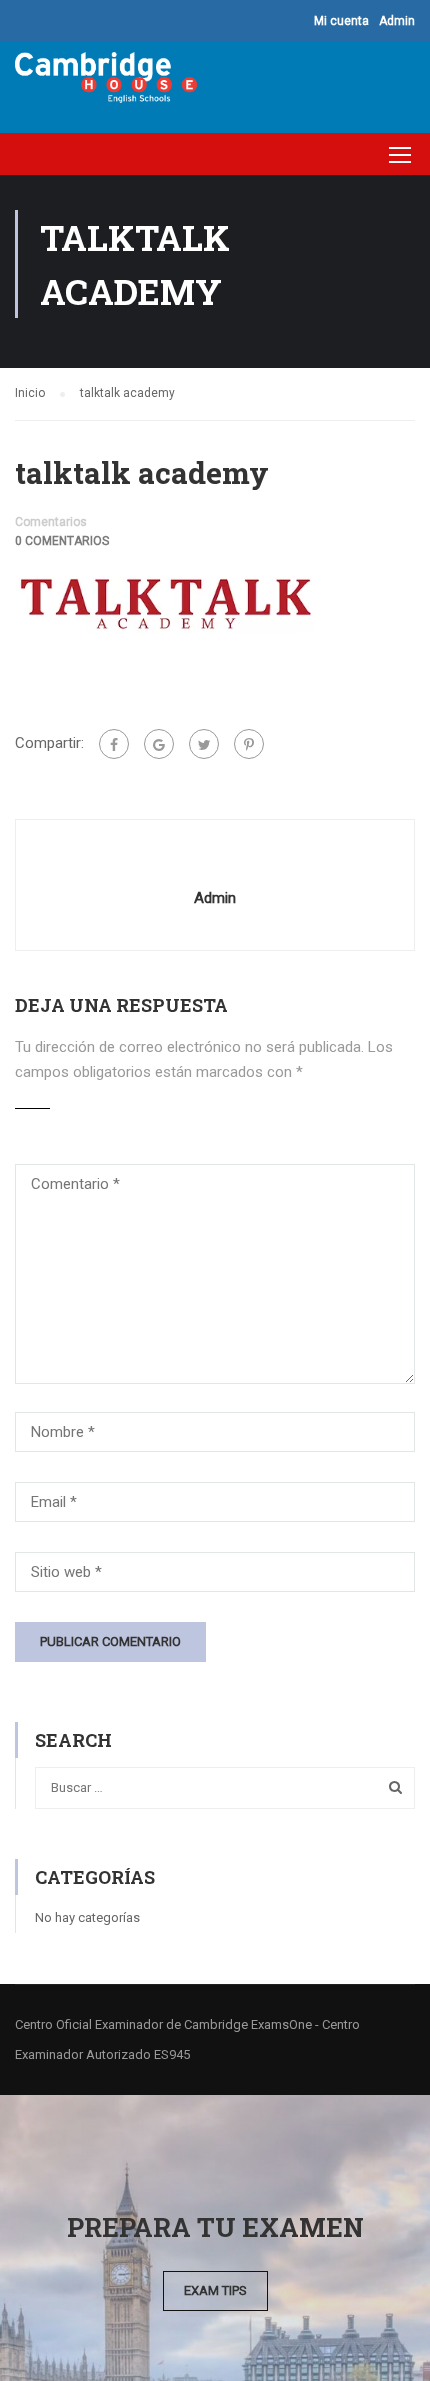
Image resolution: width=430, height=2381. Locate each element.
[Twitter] (204, 744)
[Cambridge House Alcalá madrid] (106, 82)
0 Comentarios (62, 541)
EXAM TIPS (215, 2290)
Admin (397, 21)
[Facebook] (114, 744)
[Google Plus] (159, 744)
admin (215, 898)
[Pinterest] (249, 744)
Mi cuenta (341, 21)
